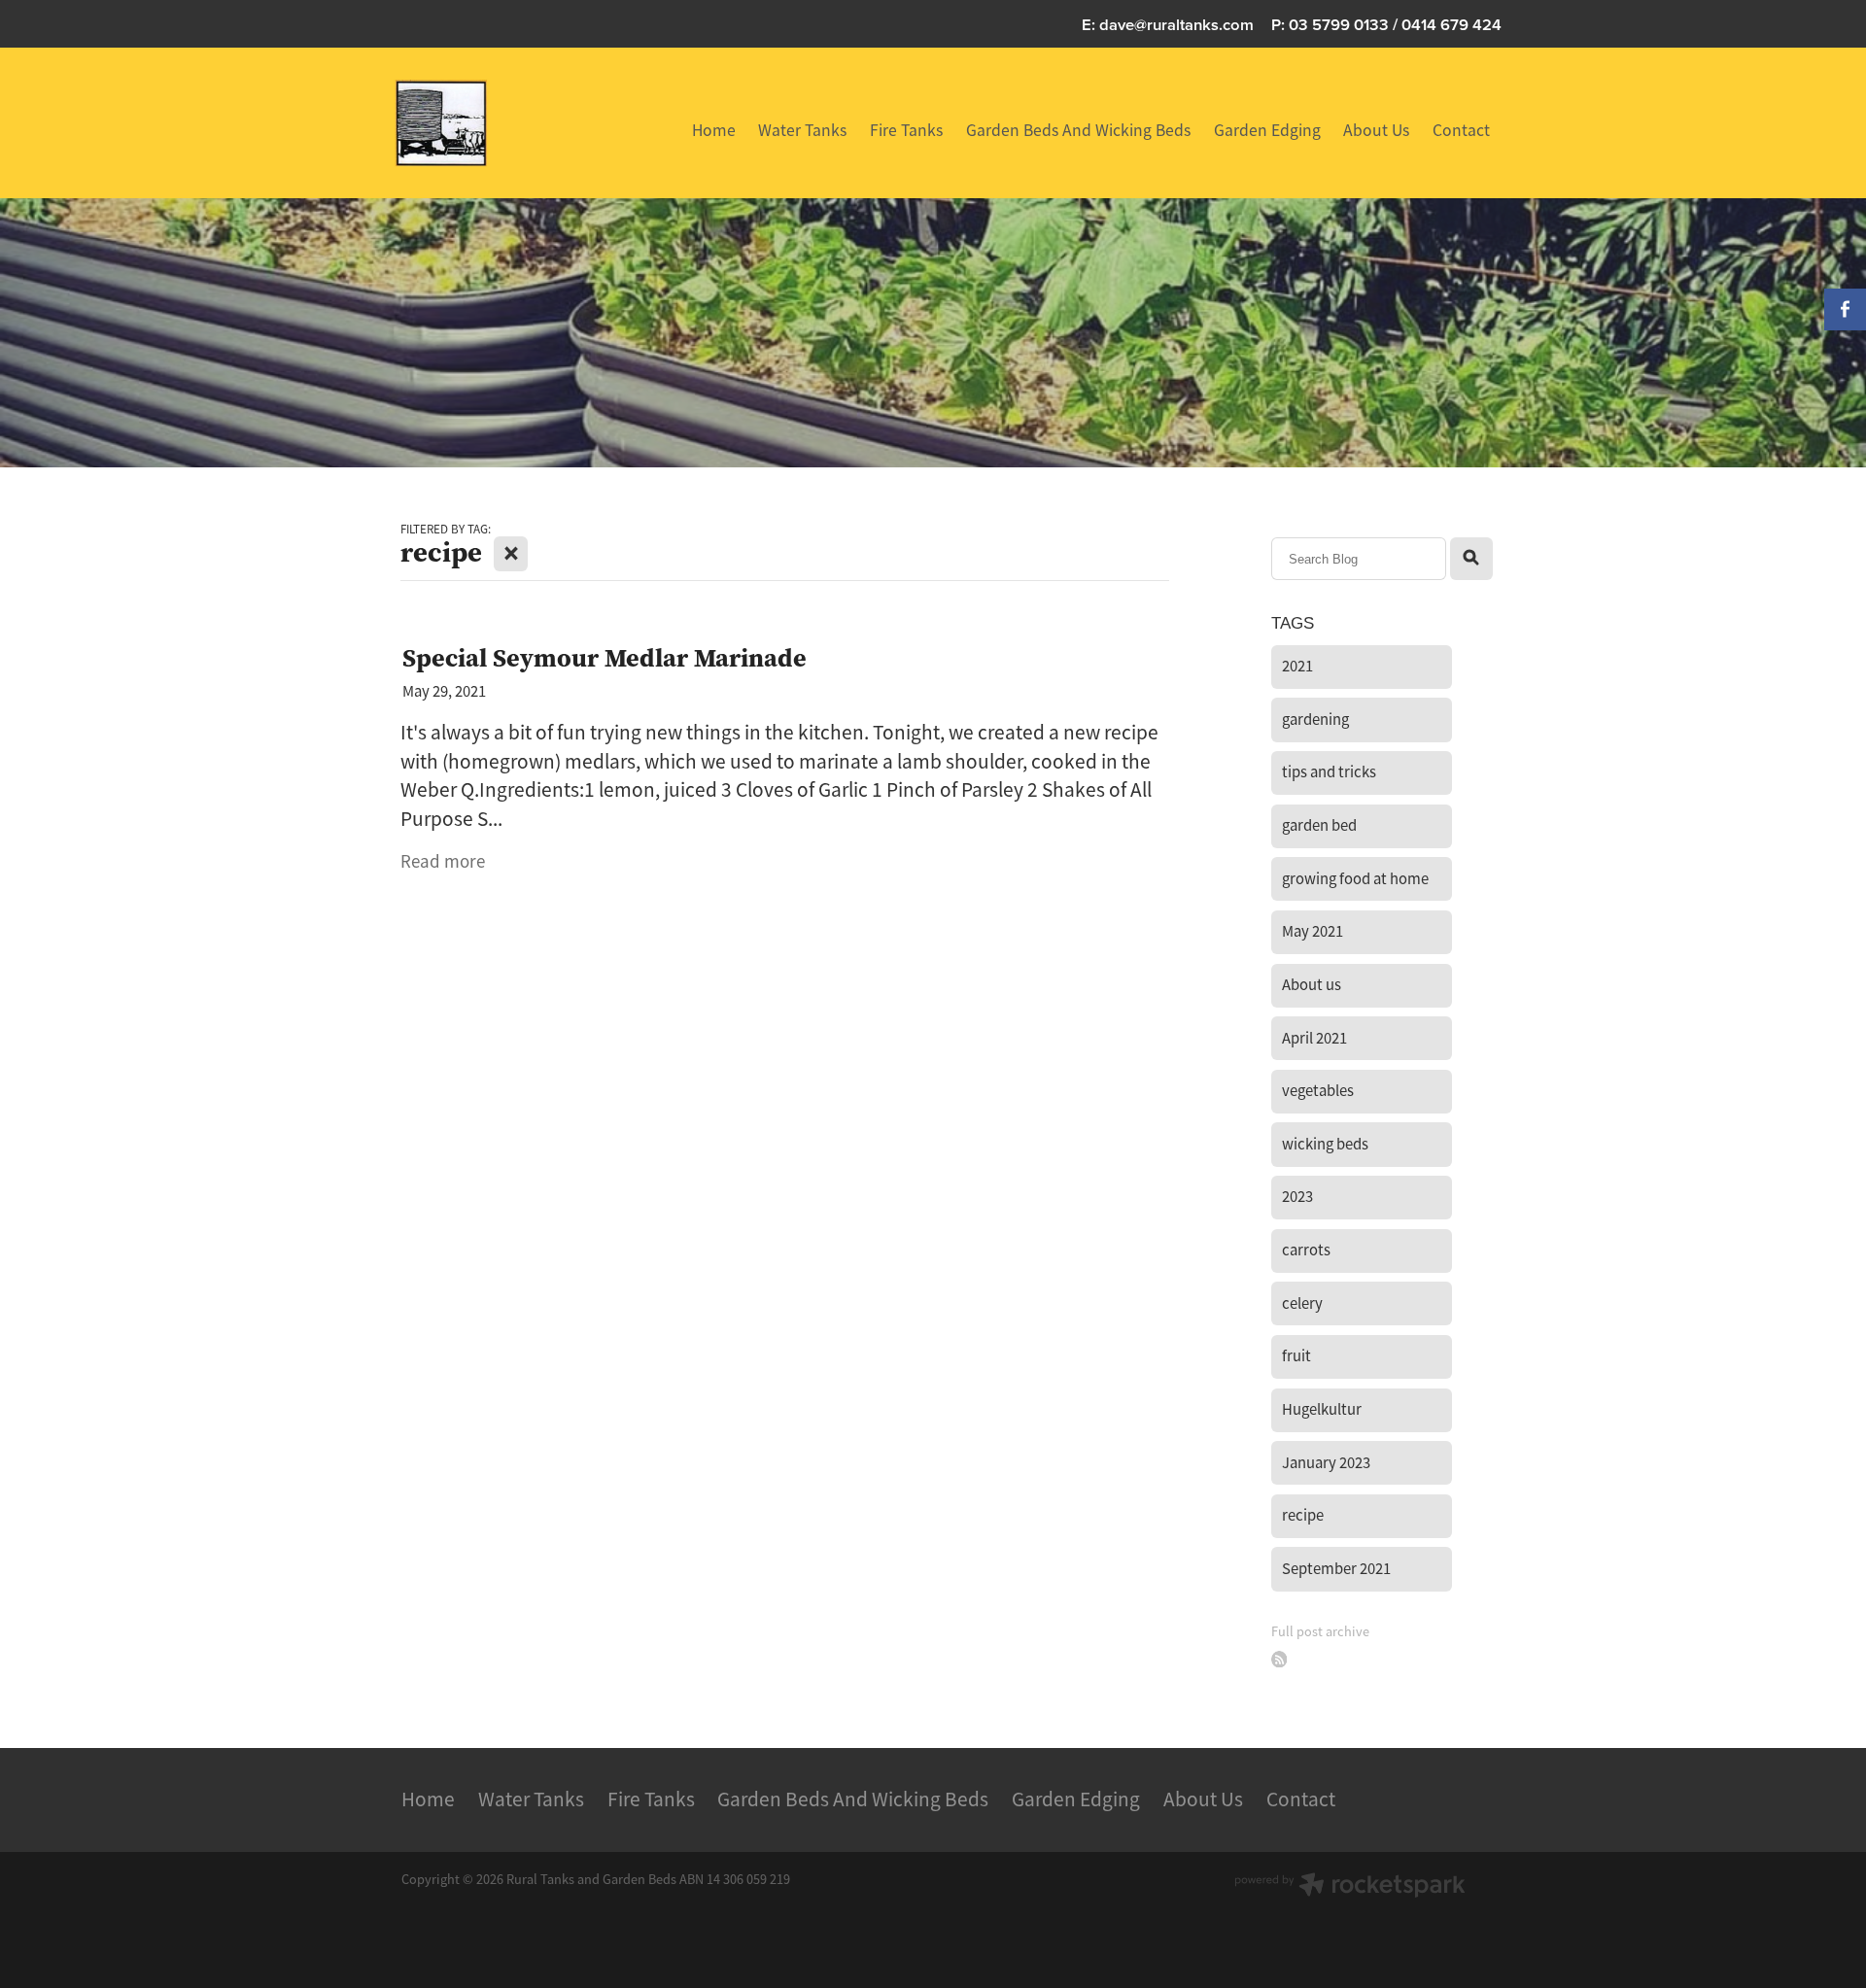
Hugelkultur (1322, 1409)
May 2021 (1313, 931)
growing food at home (1355, 879)
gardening (1315, 720)
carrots (1306, 1250)
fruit (1296, 1356)
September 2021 (1336, 1569)
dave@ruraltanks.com (1176, 24)
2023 (1297, 1197)
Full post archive (1320, 1631)
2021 (1297, 666)
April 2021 (1314, 1038)
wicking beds (1325, 1144)
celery (1302, 1303)
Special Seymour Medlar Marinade (605, 657)
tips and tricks (1329, 772)
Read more (443, 862)
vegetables (1318, 1091)
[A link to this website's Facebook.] (1845, 309)
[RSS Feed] (1279, 1659)
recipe (1303, 1515)
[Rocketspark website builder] (1350, 1887)
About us (1312, 985)
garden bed (1319, 825)
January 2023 (1326, 1463)
